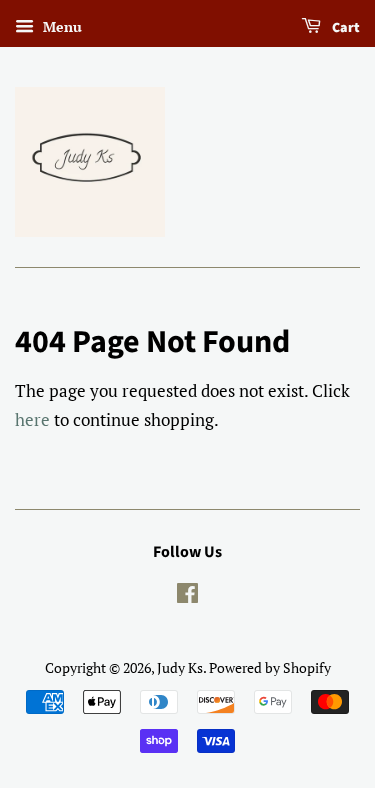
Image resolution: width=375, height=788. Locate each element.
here (32, 419)
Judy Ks (180, 667)
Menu (60, 26)
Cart (344, 28)
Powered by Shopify (270, 667)
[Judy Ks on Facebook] (187, 596)
